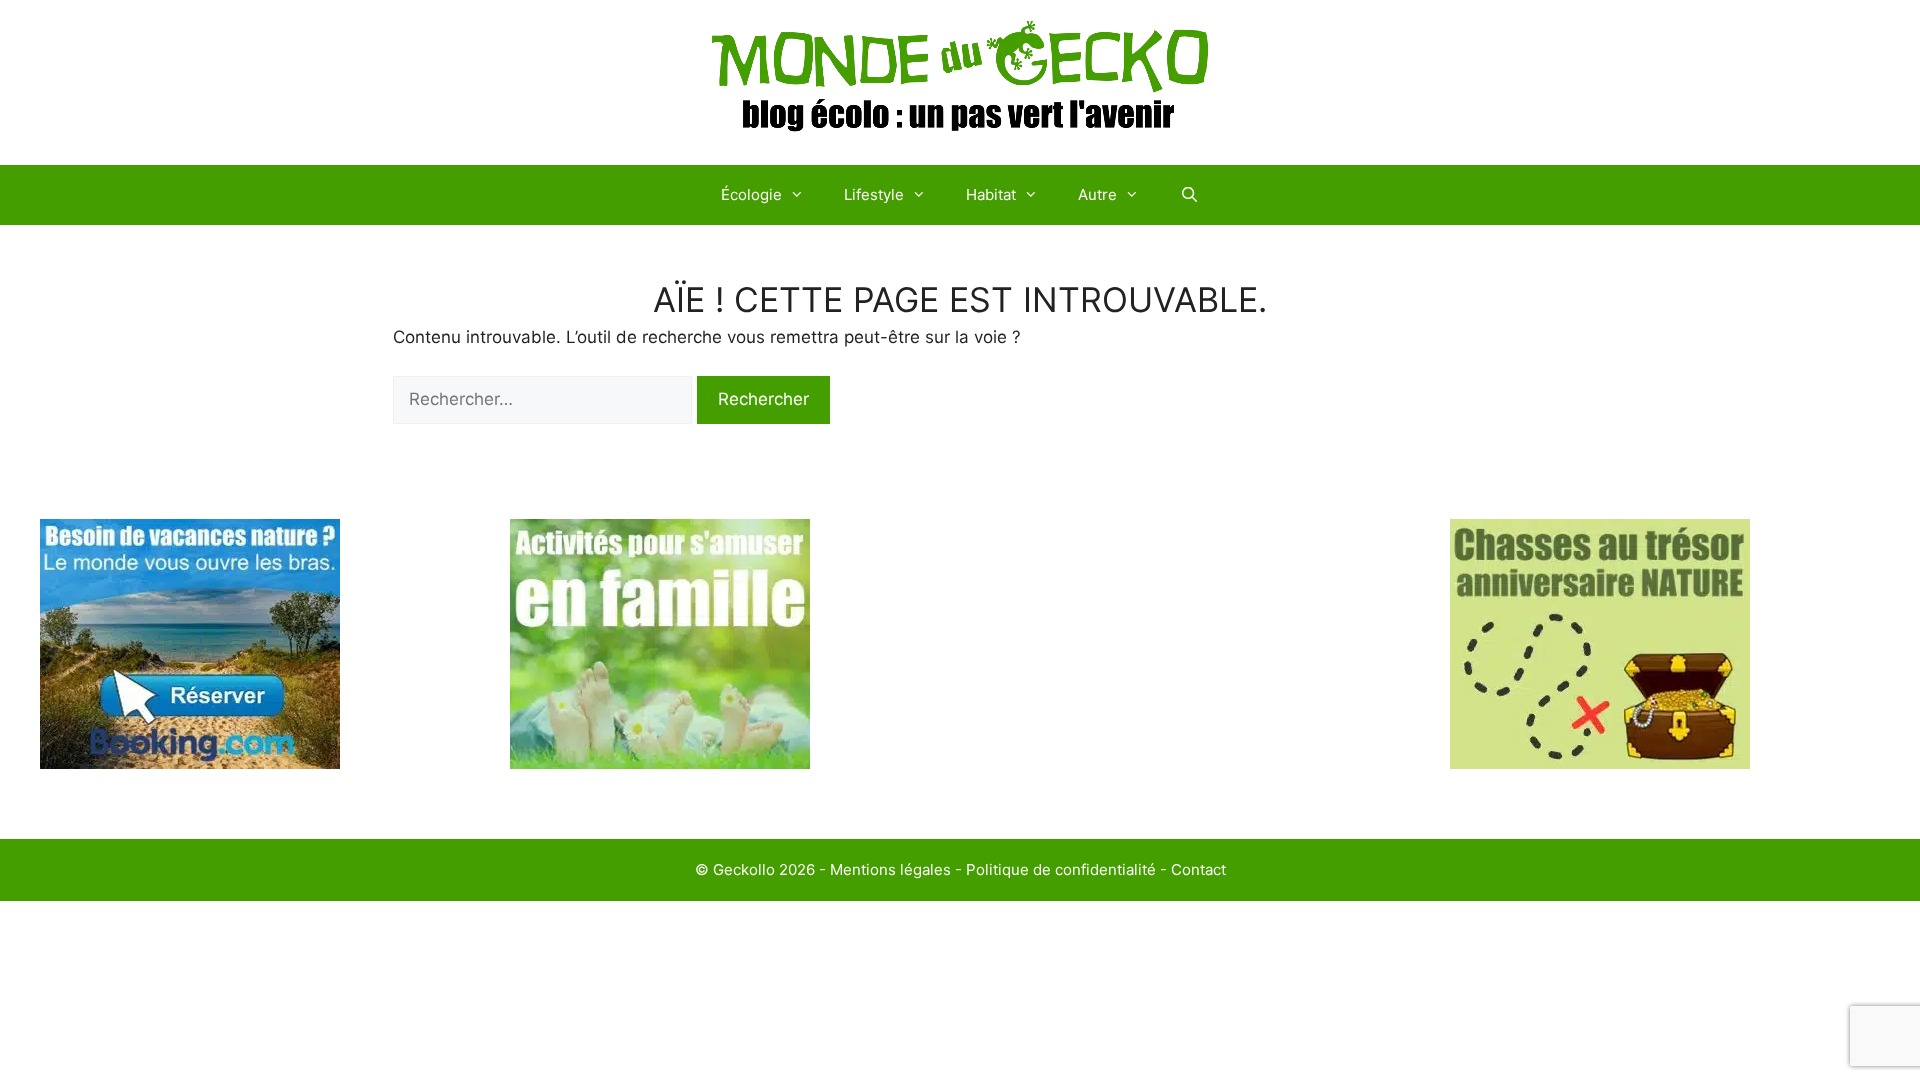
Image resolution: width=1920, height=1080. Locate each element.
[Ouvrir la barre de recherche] (1188, 195)
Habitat (991, 194)
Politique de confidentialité (1061, 869)
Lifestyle (874, 194)
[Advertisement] (1195, 659)
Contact (1198, 869)
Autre (1097, 194)
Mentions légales (890, 869)
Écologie (751, 194)
